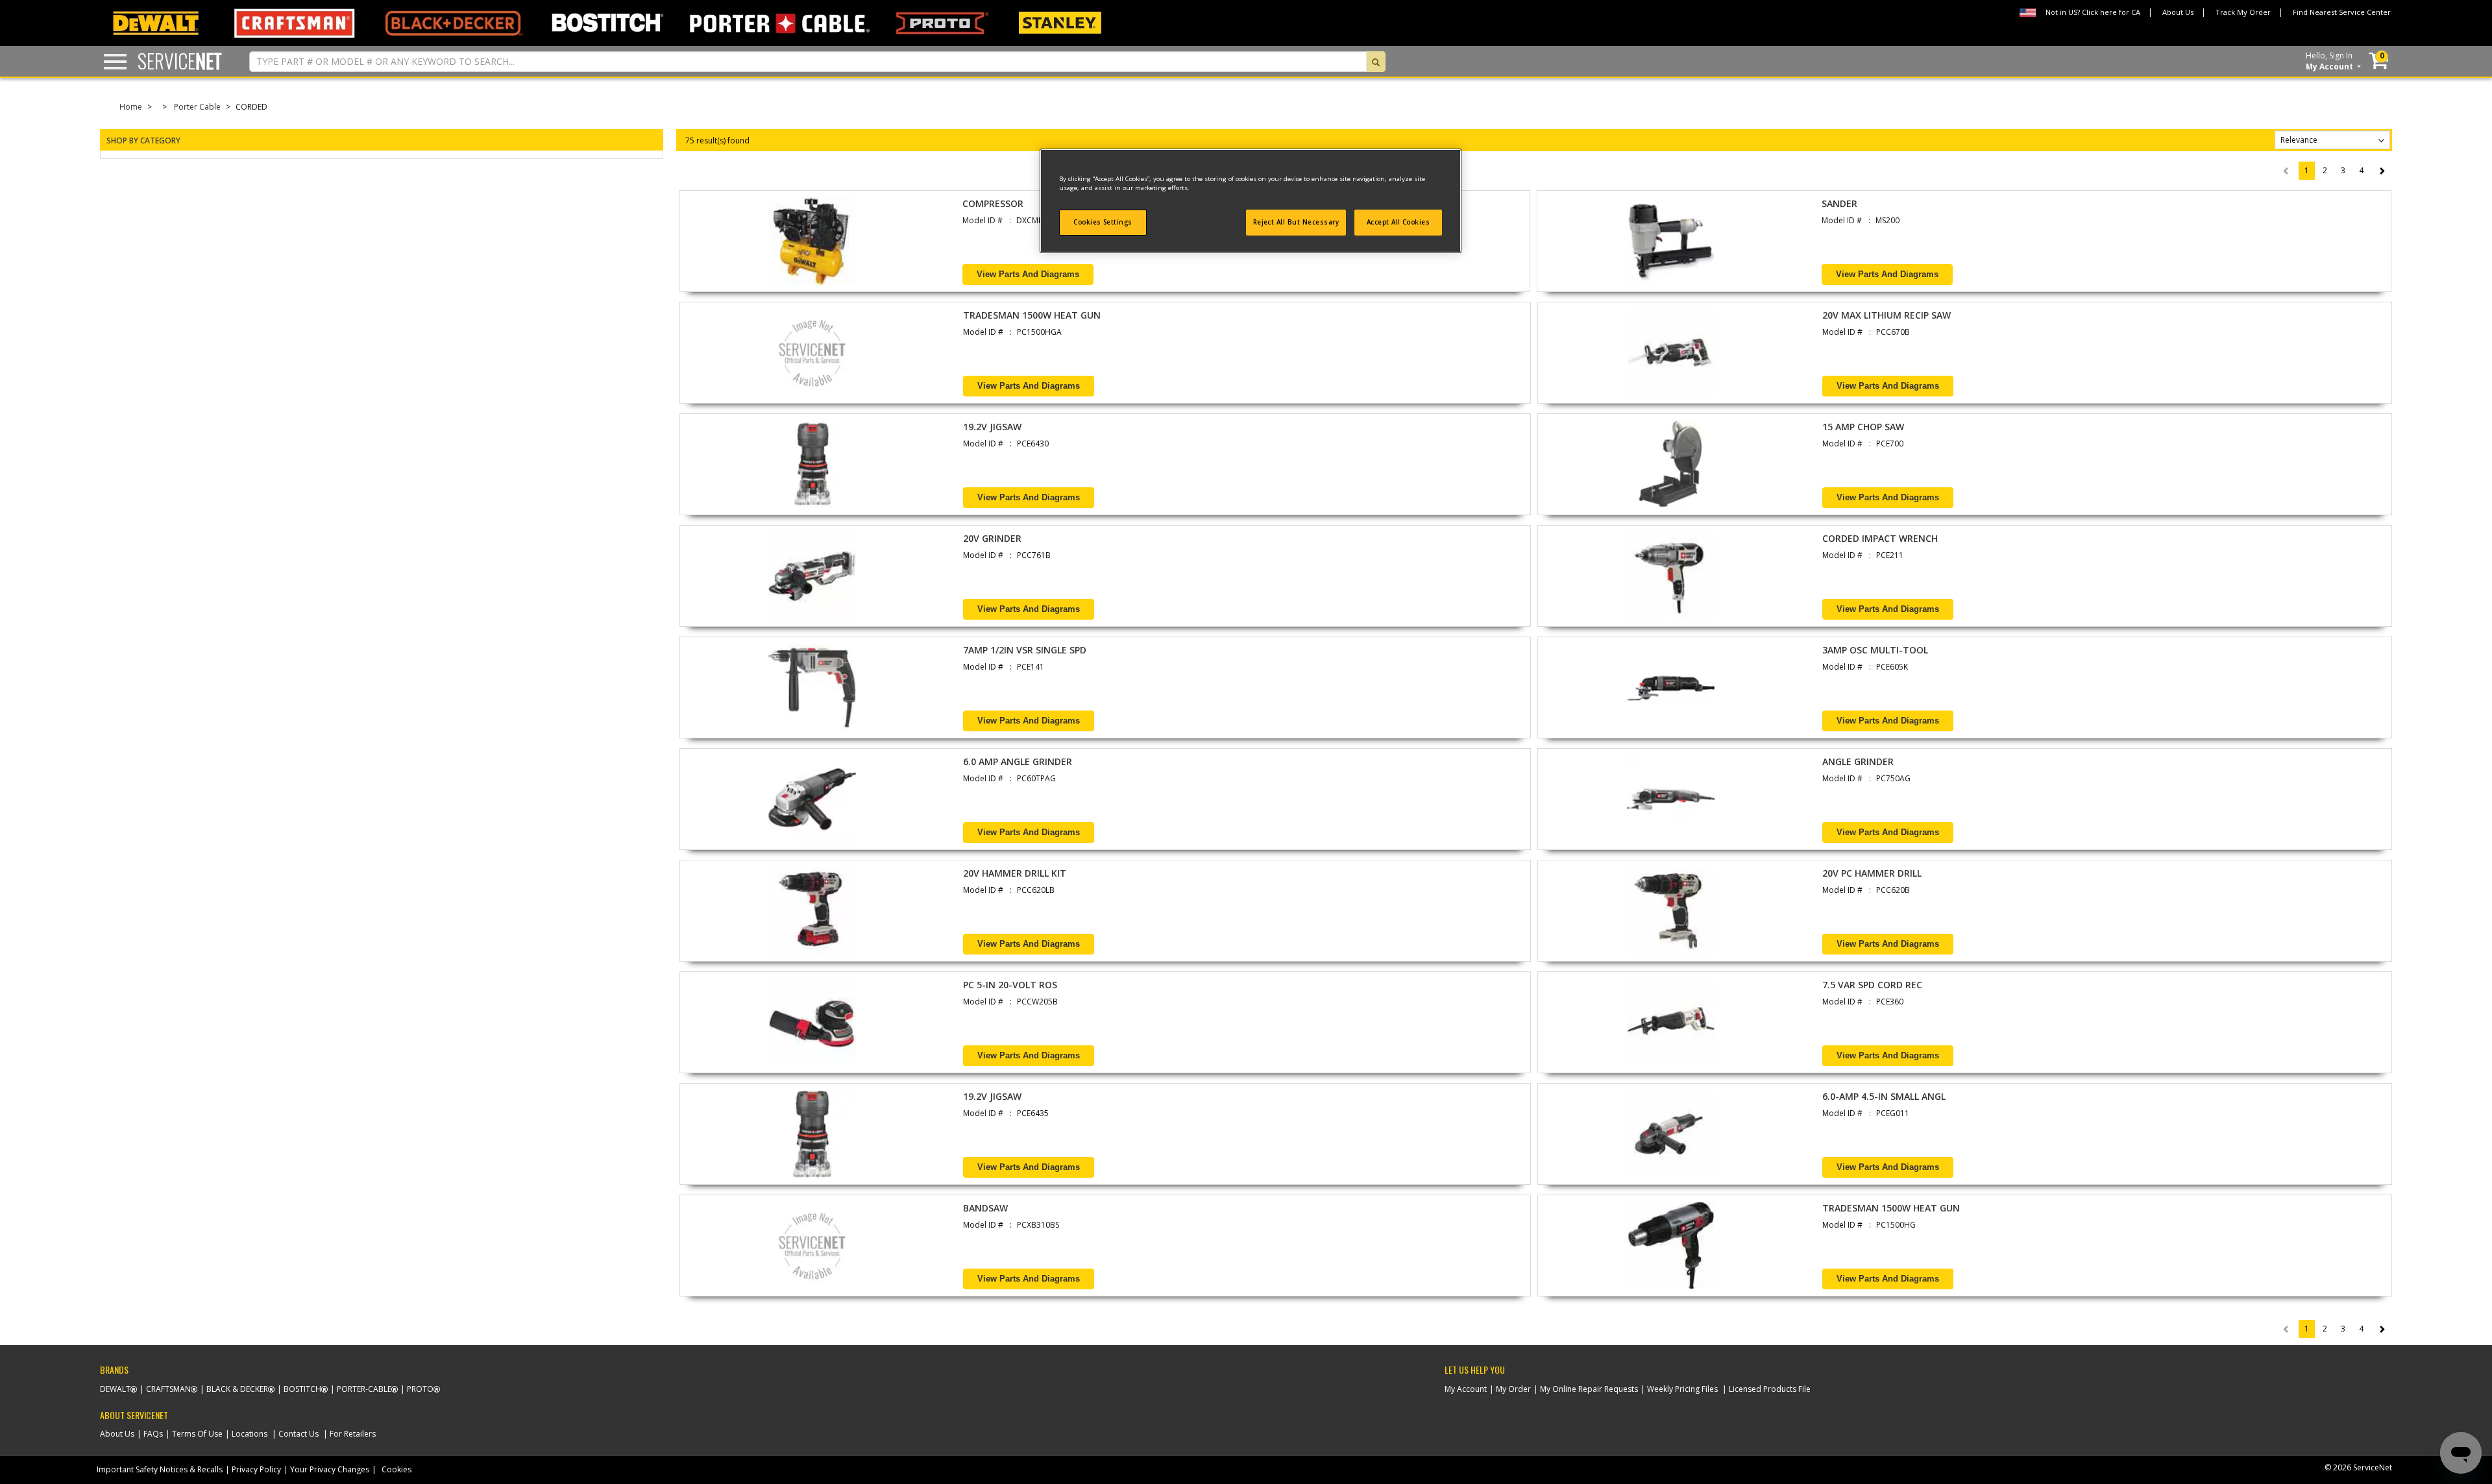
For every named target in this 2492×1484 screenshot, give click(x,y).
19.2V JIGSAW (992, 427)
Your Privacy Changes (330, 1469)
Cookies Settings (1103, 222)
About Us (2178, 12)
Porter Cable (197, 107)
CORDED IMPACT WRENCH (1880, 538)
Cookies (397, 1469)
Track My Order (2243, 12)
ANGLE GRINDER (1858, 761)
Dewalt (115, 1389)
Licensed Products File (1770, 1389)
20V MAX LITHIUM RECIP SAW (1887, 315)
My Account (1466, 1389)
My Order (1513, 1389)
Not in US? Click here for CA (2093, 12)
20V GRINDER (992, 538)
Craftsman (168, 1389)
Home (131, 107)
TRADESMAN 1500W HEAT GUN (1032, 315)
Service (180, 61)
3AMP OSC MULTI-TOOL (1875, 650)
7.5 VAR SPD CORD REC (1872, 985)
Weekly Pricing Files (1682, 1389)
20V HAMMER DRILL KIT (1015, 873)
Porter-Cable (364, 1389)
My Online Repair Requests (1589, 1389)
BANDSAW (985, 1208)
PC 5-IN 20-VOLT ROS (1010, 985)
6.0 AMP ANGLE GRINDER (1018, 761)
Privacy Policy (256, 1469)
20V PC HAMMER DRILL (1872, 873)
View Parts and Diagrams (1028, 274)
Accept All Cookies (1399, 222)
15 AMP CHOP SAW (1863, 427)
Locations (250, 1434)
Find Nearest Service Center (2342, 12)
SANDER (1839, 203)
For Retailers (353, 1434)
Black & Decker (237, 1389)
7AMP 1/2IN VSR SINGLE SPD (1025, 650)
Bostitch (302, 1389)
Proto (420, 1389)
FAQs (153, 1434)
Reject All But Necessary (1296, 222)
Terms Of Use (197, 1434)
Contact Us (299, 1434)
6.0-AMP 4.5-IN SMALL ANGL (1884, 1096)
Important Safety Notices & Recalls (160, 1469)
